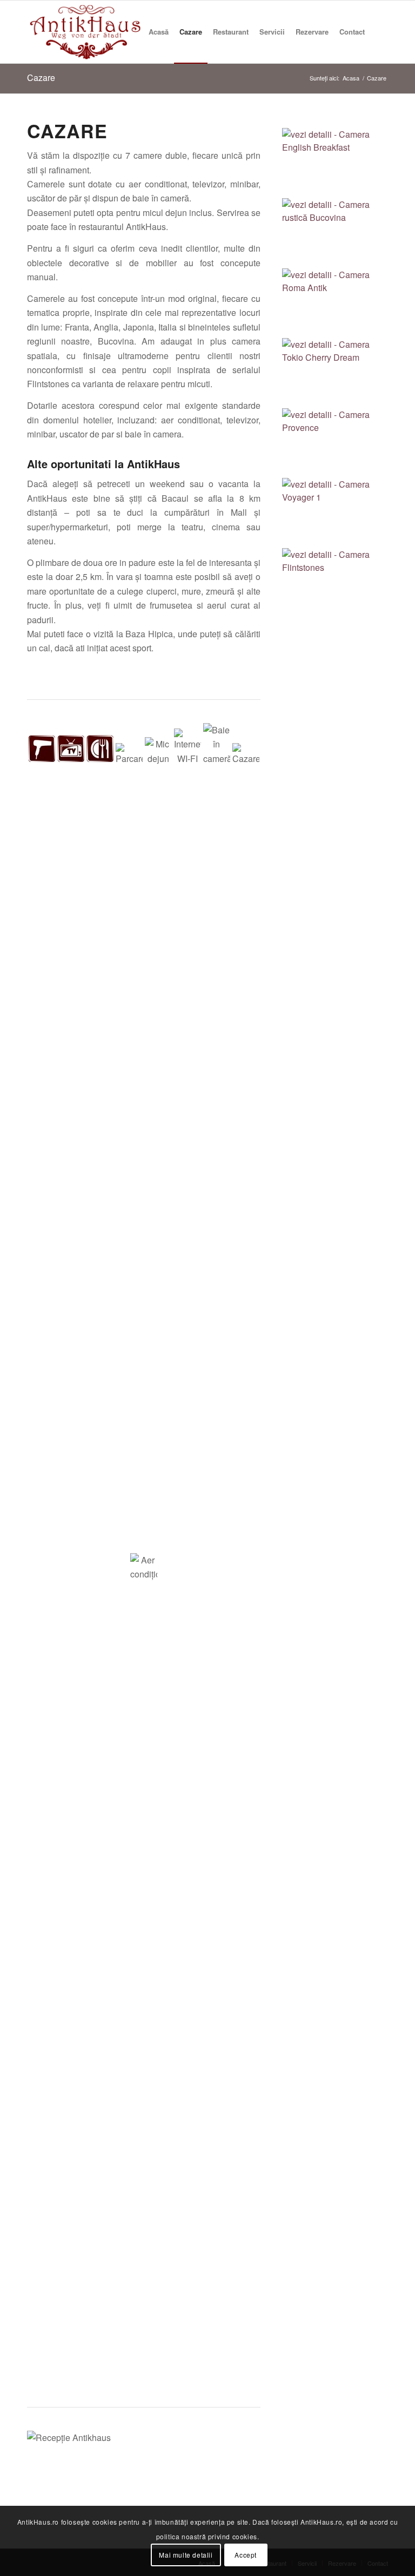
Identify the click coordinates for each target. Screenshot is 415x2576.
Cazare (41, 77)
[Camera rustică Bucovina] (335, 231)
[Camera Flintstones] (335, 581)
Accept (246, 2555)
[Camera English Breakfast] (335, 161)
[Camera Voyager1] (335, 511)
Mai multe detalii (186, 2555)
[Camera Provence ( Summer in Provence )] (335, 441)
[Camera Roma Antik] (335, 301)
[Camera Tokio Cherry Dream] (335, 371)
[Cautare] (379, 32)
